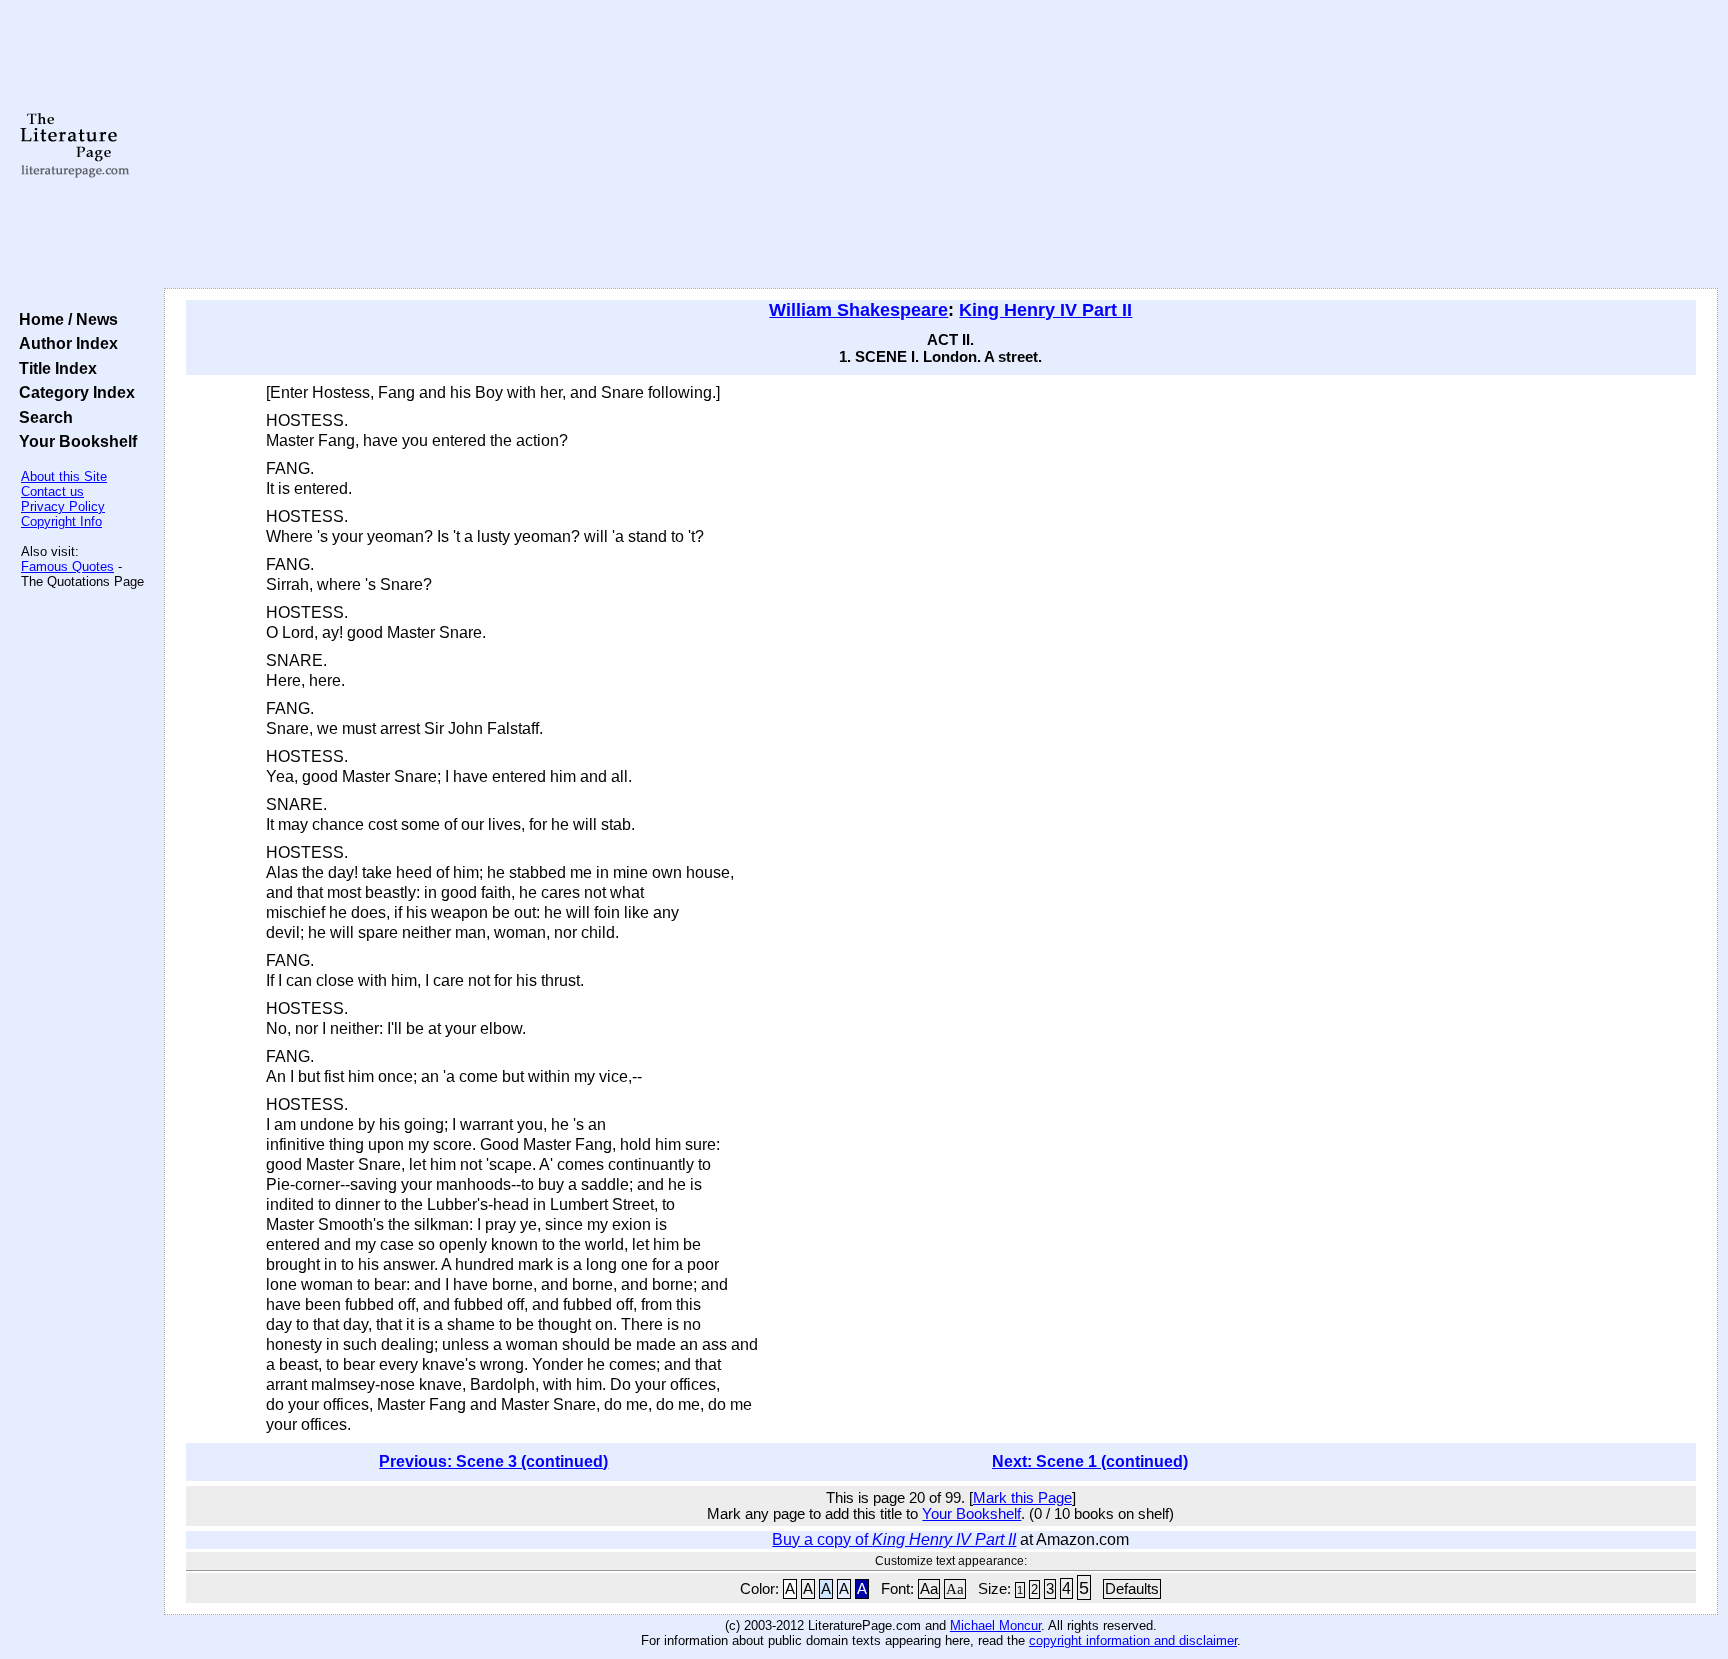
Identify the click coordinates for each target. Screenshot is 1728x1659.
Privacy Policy (63, 506)
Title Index (54, 368)
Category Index (73, 392)
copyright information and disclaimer (1133, 1640)
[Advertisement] (941, 145)
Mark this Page (1022, 1498)
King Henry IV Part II (1045, 310)
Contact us (52, 491)
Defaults (1132, 1589)
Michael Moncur (995, 1625)
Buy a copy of (894, 1539)
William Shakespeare (858, 310)
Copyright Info (61, 521)
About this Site (64, 476)
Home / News (64, 319)
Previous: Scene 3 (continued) (493, 1461)
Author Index (64, 343)
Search (42, 417)
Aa (929, 1589)
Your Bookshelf (74, 441)
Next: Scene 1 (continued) (1090, 1461)
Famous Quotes (67, 566)
